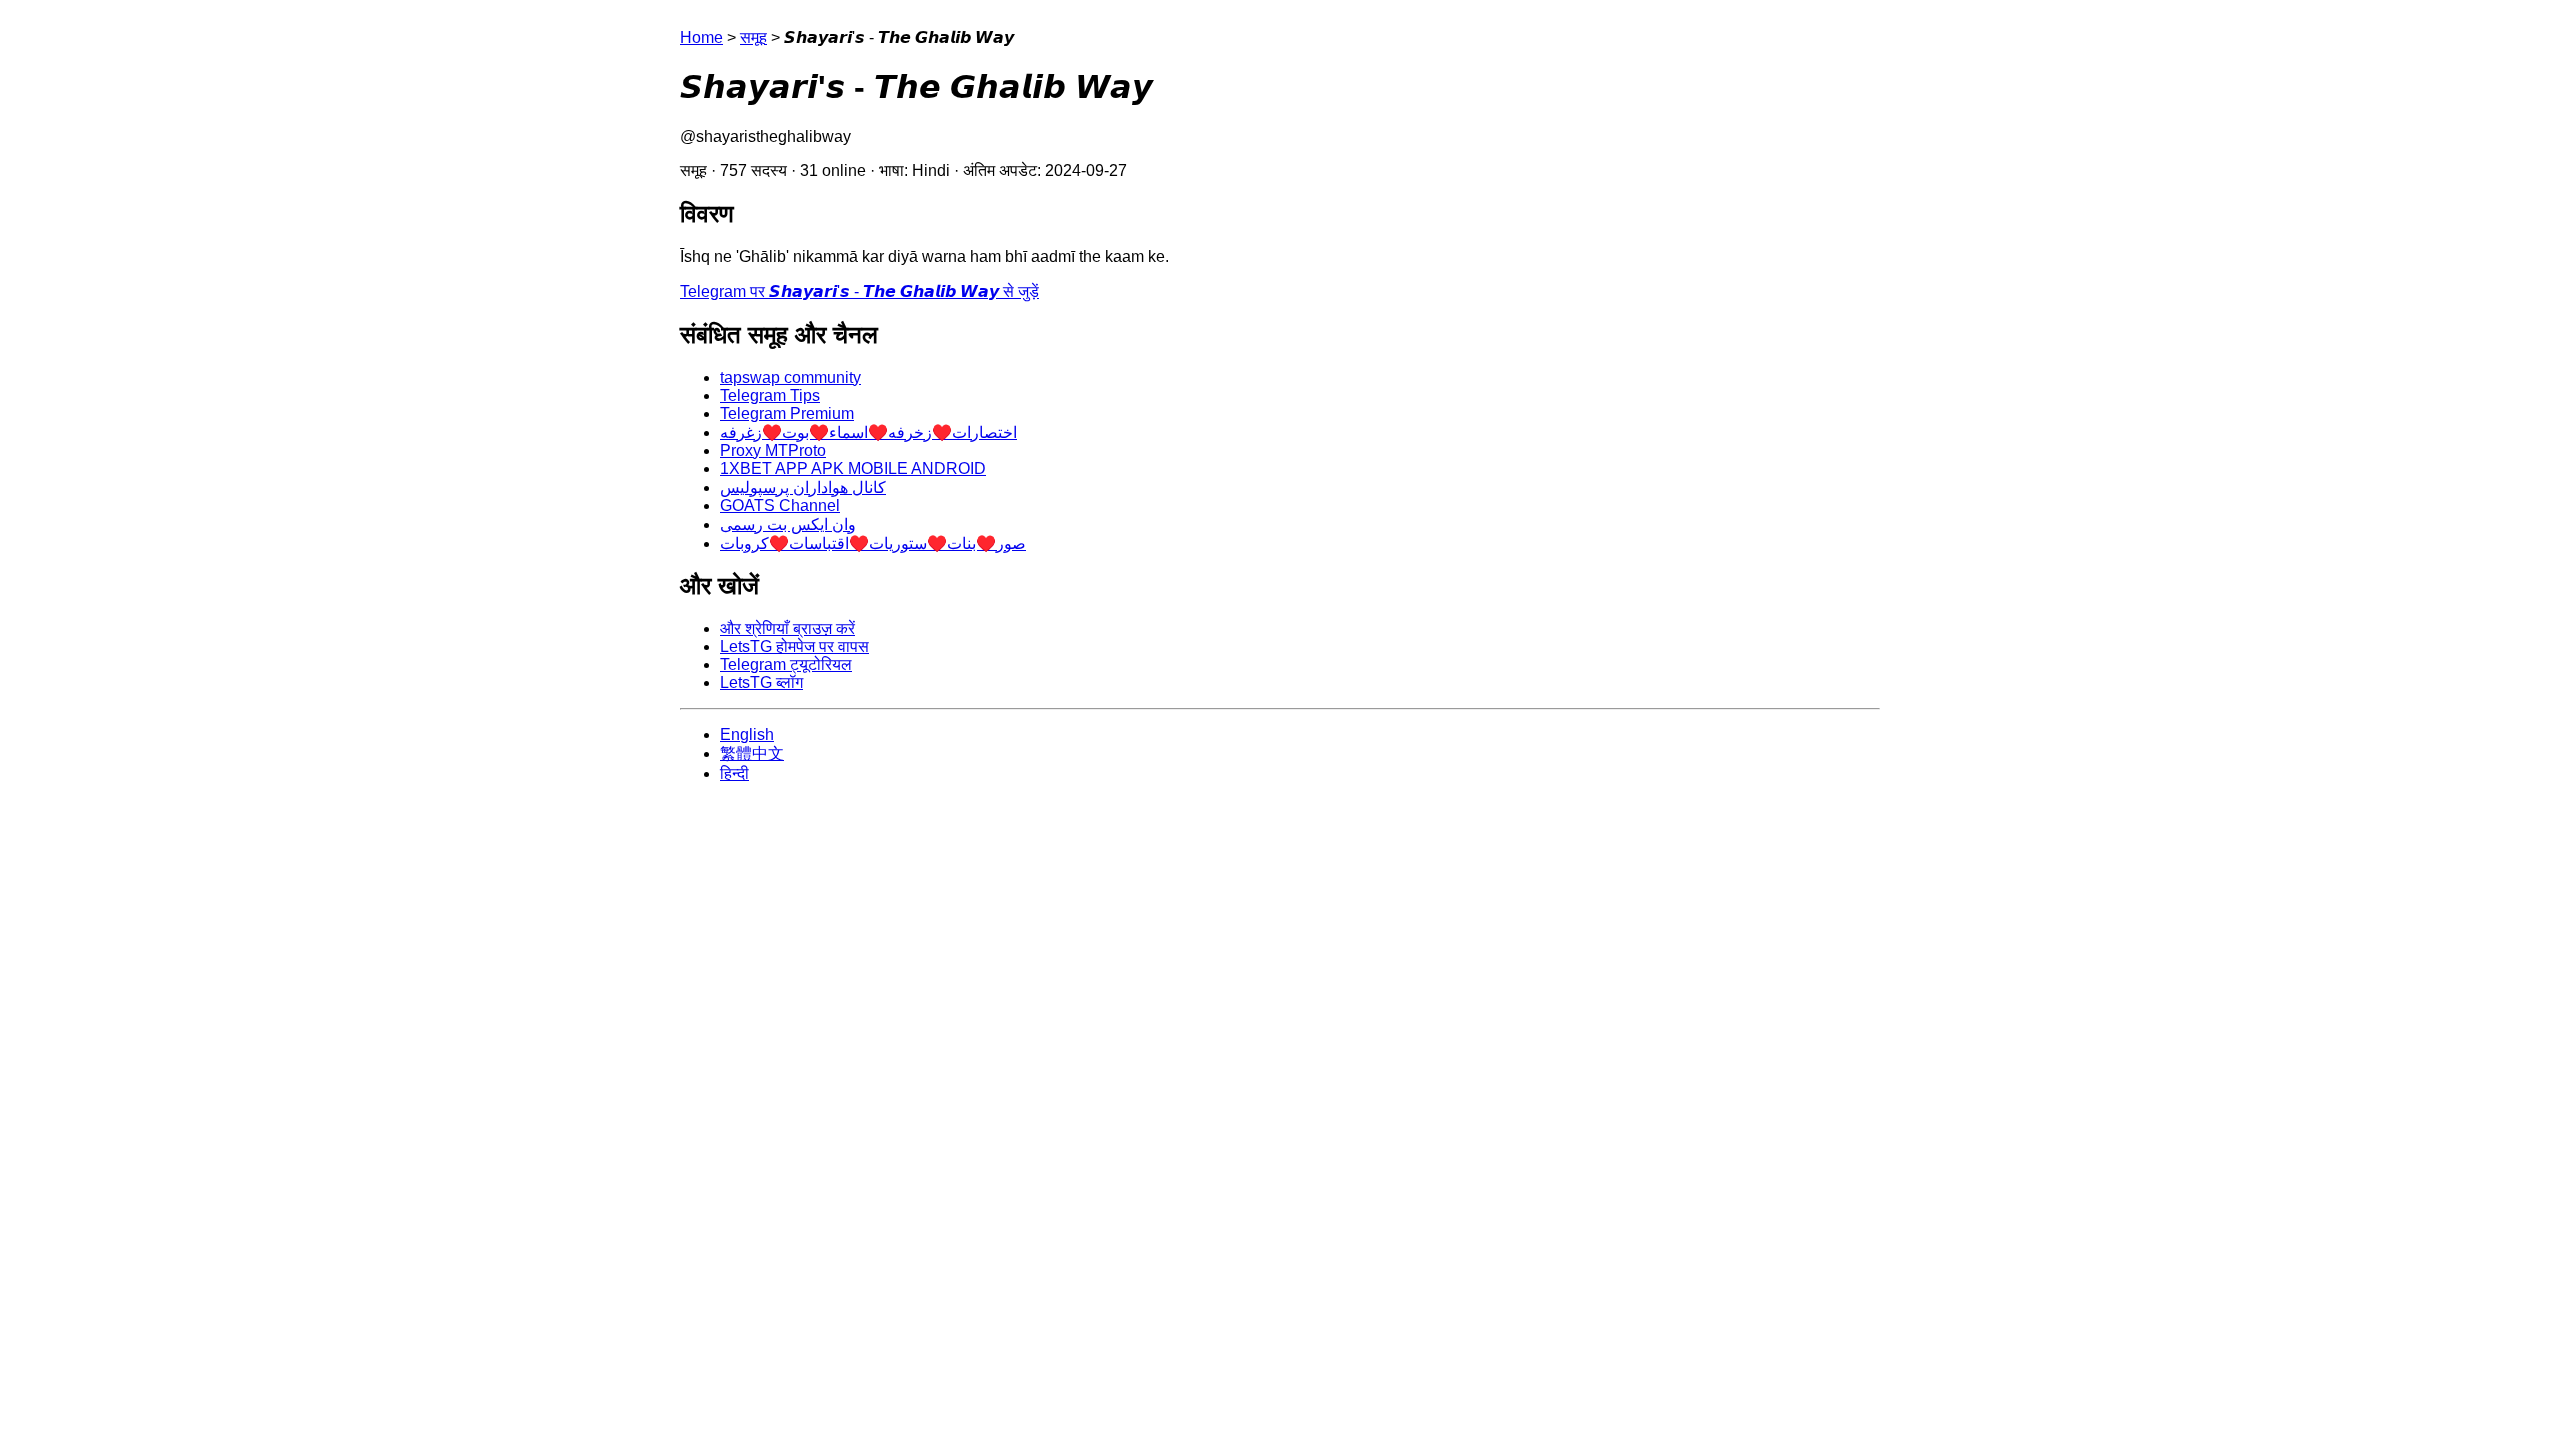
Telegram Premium (787, 413)
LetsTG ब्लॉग (761, 682)
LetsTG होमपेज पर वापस (794, 646)
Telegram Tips (770, 395)
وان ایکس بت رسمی (788, 524)
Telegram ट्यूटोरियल (786, 664)
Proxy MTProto (773, 450)
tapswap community (790, 377)
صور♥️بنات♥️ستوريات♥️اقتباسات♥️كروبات (873, 543)
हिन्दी (734, 773)
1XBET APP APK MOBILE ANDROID (853, 468)
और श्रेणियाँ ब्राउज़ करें (787, 628)
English (747, 734)
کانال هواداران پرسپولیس (803, 487)
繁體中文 (752, 753)
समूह (753, 37)
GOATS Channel (780, 505)
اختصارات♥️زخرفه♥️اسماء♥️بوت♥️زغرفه (868, 432)
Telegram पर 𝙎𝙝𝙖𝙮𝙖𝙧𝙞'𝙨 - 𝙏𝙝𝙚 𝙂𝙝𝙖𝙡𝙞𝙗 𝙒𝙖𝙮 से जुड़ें (859, 291)
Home (701, 37)
